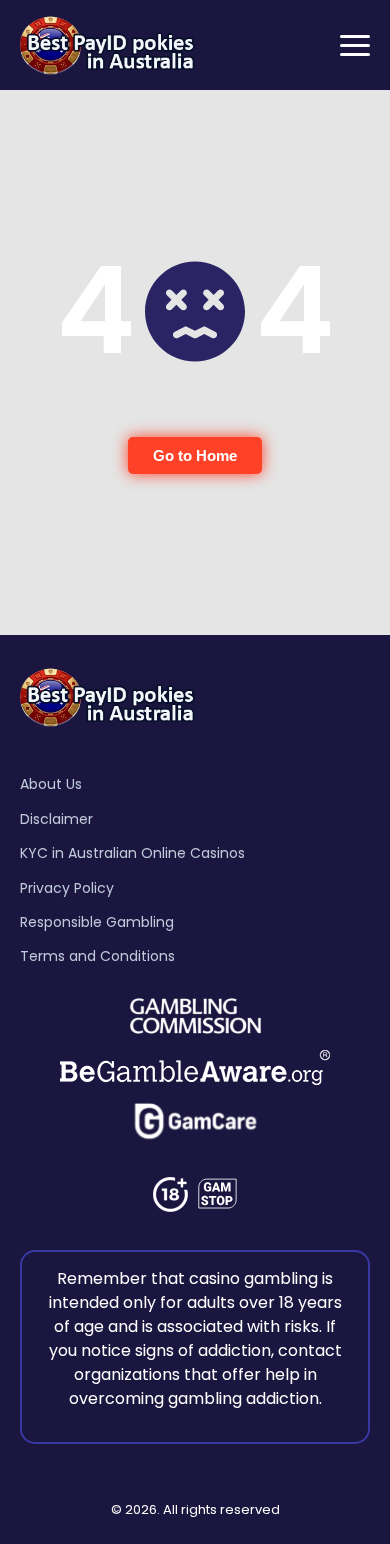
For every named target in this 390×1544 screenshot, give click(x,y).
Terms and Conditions (97, 956)
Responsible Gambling (97, 922)
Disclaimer (56, 819)
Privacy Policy (67, 888)
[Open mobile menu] (355, 45)
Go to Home (195, 455)
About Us (51, 784)
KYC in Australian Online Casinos (132, 853)
